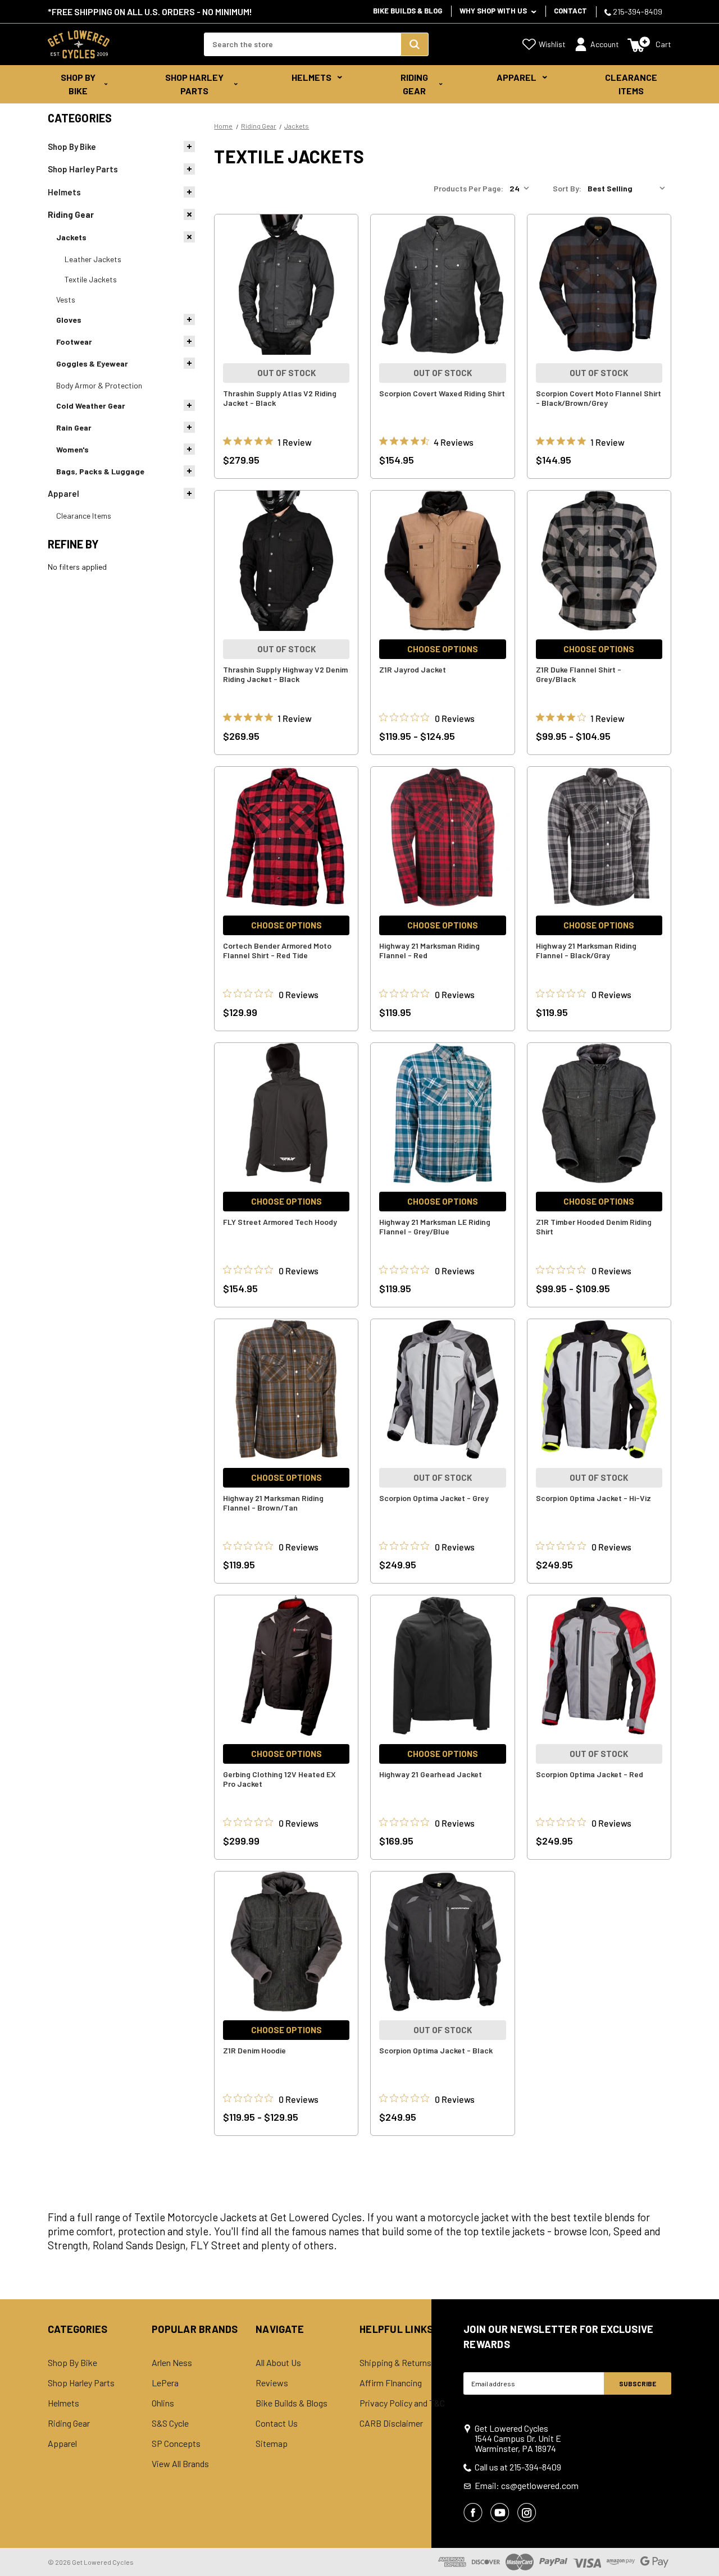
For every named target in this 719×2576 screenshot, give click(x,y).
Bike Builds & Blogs (292, 2403)
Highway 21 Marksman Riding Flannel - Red (429, 950)
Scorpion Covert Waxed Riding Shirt (442, 393)
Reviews (272, 2383)
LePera (165, 2383)
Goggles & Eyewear (92, 363)
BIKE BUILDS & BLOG (408, 11)
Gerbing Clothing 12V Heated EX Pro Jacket (279, 1779)
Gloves (69, 320)
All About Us (278, 2363)
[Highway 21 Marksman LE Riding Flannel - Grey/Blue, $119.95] (442, 1113)
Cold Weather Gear (91, 406)
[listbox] (629, 189)
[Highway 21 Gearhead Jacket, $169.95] (442, 1666)
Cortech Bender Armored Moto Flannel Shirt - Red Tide (277, 950)
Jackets (71, 237)
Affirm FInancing (391, 2383)
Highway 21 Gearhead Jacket (431, 1774)
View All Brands (180, 2464)
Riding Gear (414, 84)
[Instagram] (527, 2513)
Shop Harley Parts (194, 84)
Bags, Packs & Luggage (100, 471)
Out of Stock (286, 373)
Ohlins (163, 2403)
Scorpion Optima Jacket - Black (436, 2050)
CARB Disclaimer (391, 2423)
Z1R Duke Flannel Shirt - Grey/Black (579, 674)
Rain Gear (74, 427)
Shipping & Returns (395, 2363)
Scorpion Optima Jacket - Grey (434, 1498)
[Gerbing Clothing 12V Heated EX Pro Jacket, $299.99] (286, 1666)
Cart (663, 44)
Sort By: (567, 188)
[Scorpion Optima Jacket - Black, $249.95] (442, 1942)
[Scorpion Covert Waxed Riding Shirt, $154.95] (442, 285)
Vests (66, 299)
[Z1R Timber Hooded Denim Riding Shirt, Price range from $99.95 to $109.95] (599, 1113)
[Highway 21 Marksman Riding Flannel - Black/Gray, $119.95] (599, 837)
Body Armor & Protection (99, 385)
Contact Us (277, 2423)
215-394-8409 (637, 12)
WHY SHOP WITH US (494, 11)
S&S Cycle (170, 2423)
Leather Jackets (93, 259)
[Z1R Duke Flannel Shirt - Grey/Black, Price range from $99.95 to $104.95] (599, 561)
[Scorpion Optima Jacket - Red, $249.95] (599, 1666)
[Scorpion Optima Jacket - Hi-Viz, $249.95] (599, 1389)
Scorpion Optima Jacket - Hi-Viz (593, 1498)
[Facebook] (473, 2513)
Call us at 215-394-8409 (518, 2467)
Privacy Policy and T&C (402, 2403)
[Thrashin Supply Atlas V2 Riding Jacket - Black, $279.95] (286, 285)
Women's (72, 449)
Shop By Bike (78, 84)
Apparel (517, 77)
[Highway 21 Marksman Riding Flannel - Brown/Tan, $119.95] (286, 1389)
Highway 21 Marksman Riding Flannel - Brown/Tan (273, 1503)
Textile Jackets (91, 279)
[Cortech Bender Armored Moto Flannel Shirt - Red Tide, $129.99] (286, 837)
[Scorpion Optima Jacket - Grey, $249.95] (442, 1389)
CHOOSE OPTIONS (443, 649)
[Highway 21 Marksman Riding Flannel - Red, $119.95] (442, 837)
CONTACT (570, 11)
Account (605, 44)
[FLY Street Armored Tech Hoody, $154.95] (286, 1113)
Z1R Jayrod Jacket (413, 669)
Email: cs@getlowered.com (527, 2486)
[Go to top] (700, 2546)
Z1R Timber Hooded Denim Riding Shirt (594, 1227)
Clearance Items (631, 84)
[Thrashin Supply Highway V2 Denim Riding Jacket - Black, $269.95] (286, 561)
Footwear (74, 342)
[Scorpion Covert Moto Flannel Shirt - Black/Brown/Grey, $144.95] (599, 285)
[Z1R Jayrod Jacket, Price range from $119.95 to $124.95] (442, 561)
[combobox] (302, 44)
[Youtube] (500, 2513)
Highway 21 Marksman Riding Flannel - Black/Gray (586, 950)
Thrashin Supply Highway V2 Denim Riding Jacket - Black (285, 674)
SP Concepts (176, 2444)
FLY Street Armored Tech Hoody (280, 1222)
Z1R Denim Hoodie (254, 2050)
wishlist (552, 44)
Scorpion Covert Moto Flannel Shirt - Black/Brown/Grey (599, 398)
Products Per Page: (468, 188)
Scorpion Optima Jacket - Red (590, 1774)
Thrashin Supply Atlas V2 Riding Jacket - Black (280, 398)
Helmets (311, 77)
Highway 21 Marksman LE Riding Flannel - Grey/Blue (435, 1227)
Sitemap (272, 2444)
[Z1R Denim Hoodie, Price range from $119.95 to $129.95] (286, 1942)
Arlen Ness (172, 2363)
